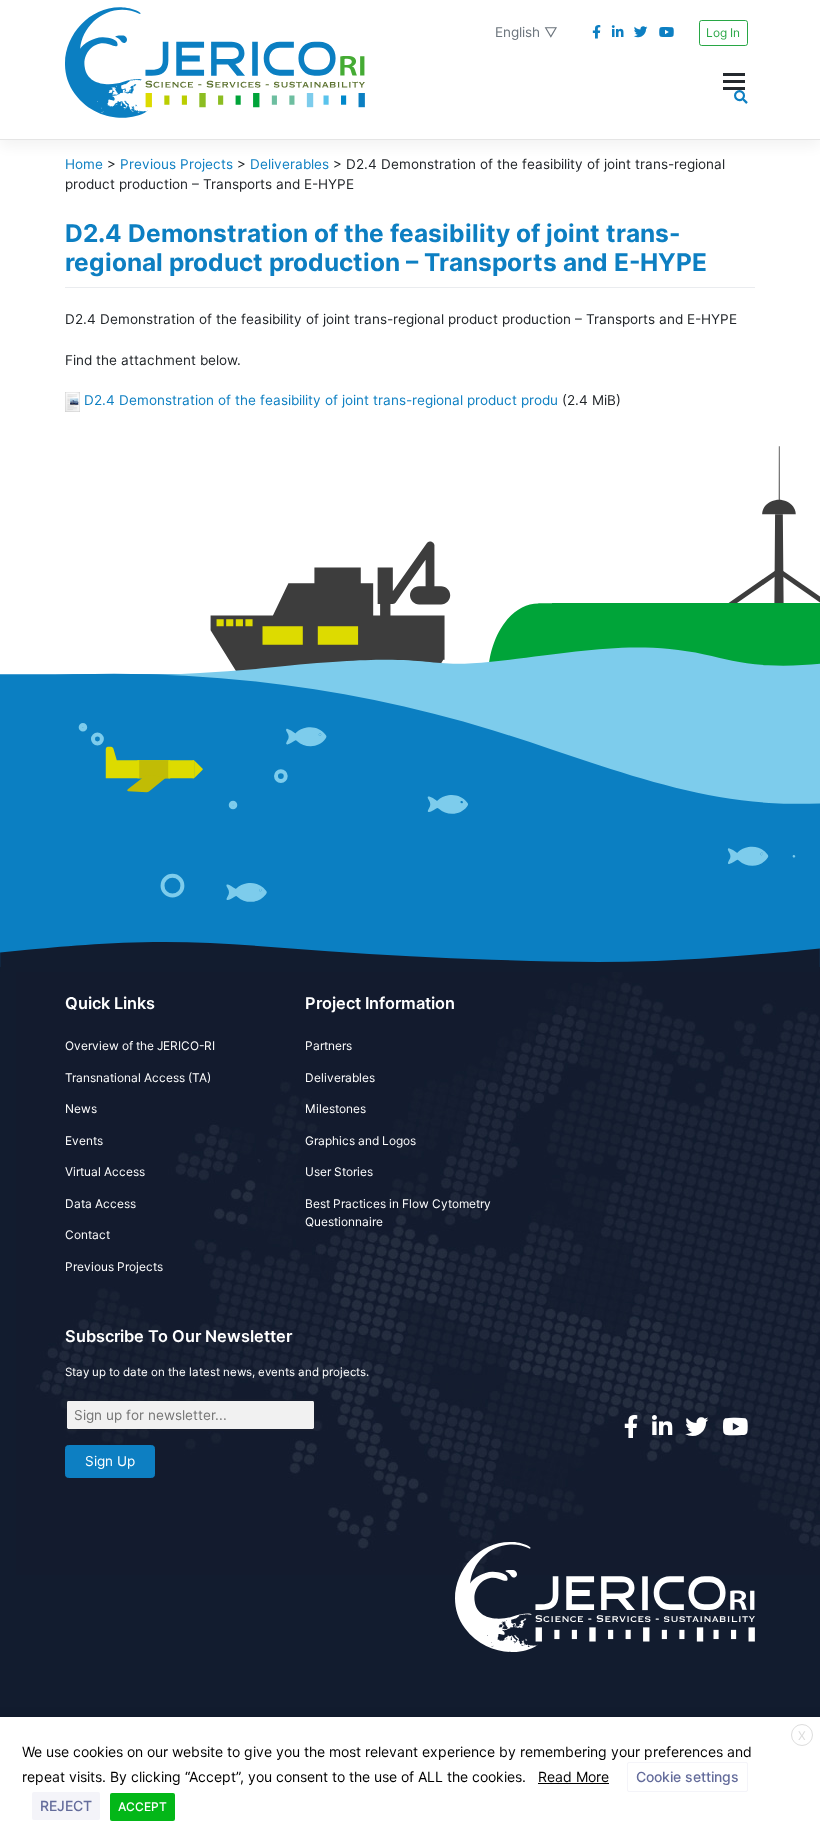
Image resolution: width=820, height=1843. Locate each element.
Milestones (335, 1108)
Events (84, 1140)
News (81, 1108)
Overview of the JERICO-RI (140, 1045)
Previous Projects (114, 1266)
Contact (87, 1234)
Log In (723, 32)
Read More (573, 1776)
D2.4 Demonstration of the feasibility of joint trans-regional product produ (321, 400)
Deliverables (340, 1077)
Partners (328, 1045)
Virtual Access (105, 1171)
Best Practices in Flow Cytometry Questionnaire (398, 1212)
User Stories (339, 1171)
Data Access (100, 1203)
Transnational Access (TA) (138, 1077)
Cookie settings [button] (687, 1776)
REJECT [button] (66, 1805)
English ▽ (526, 32)
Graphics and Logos (360, 1140)
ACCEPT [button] (142, 1806)
